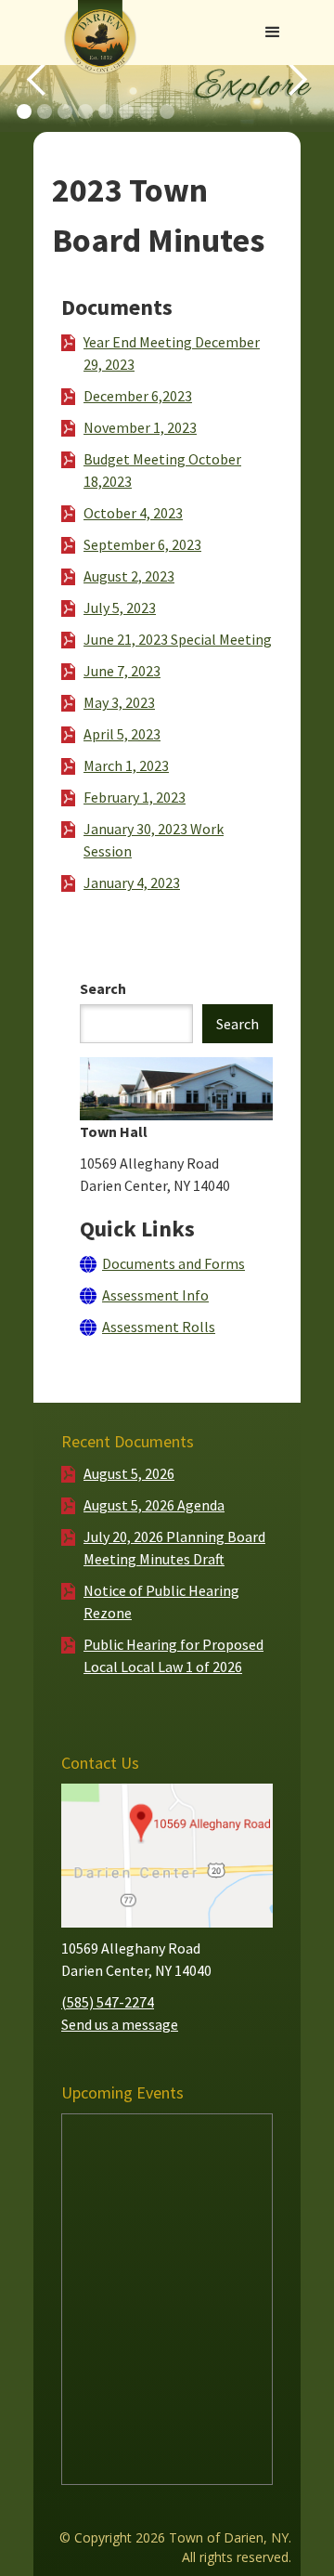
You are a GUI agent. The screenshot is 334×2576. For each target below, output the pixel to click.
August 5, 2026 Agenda (154, 1505)
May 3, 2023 (119, 702)
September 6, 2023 (142, 544)
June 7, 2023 (122, 671)
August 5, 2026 (129, 1473)
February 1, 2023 (135, 797)
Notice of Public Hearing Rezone (161, 1602)
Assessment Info (155, 1295)
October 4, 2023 (133, 513)
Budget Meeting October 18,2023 (162, 470)
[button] (273, 33)
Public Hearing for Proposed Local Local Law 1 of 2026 (173, 1655)
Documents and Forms (173, 1263)
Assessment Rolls (159, 1327)
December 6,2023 (138, 396)
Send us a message (120, 2024)
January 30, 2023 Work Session (154, 840)
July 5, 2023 (120, 608)
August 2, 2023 (129, 576)
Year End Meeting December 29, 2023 (172, 353)
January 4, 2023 (132, 883)
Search (103, 988)
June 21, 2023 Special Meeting (178, 639)
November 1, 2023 (140, 427)
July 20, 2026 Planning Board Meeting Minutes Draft (174, 1548)
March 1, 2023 (126, 765)
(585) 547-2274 (108, 2002)
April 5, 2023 (122, 734)
